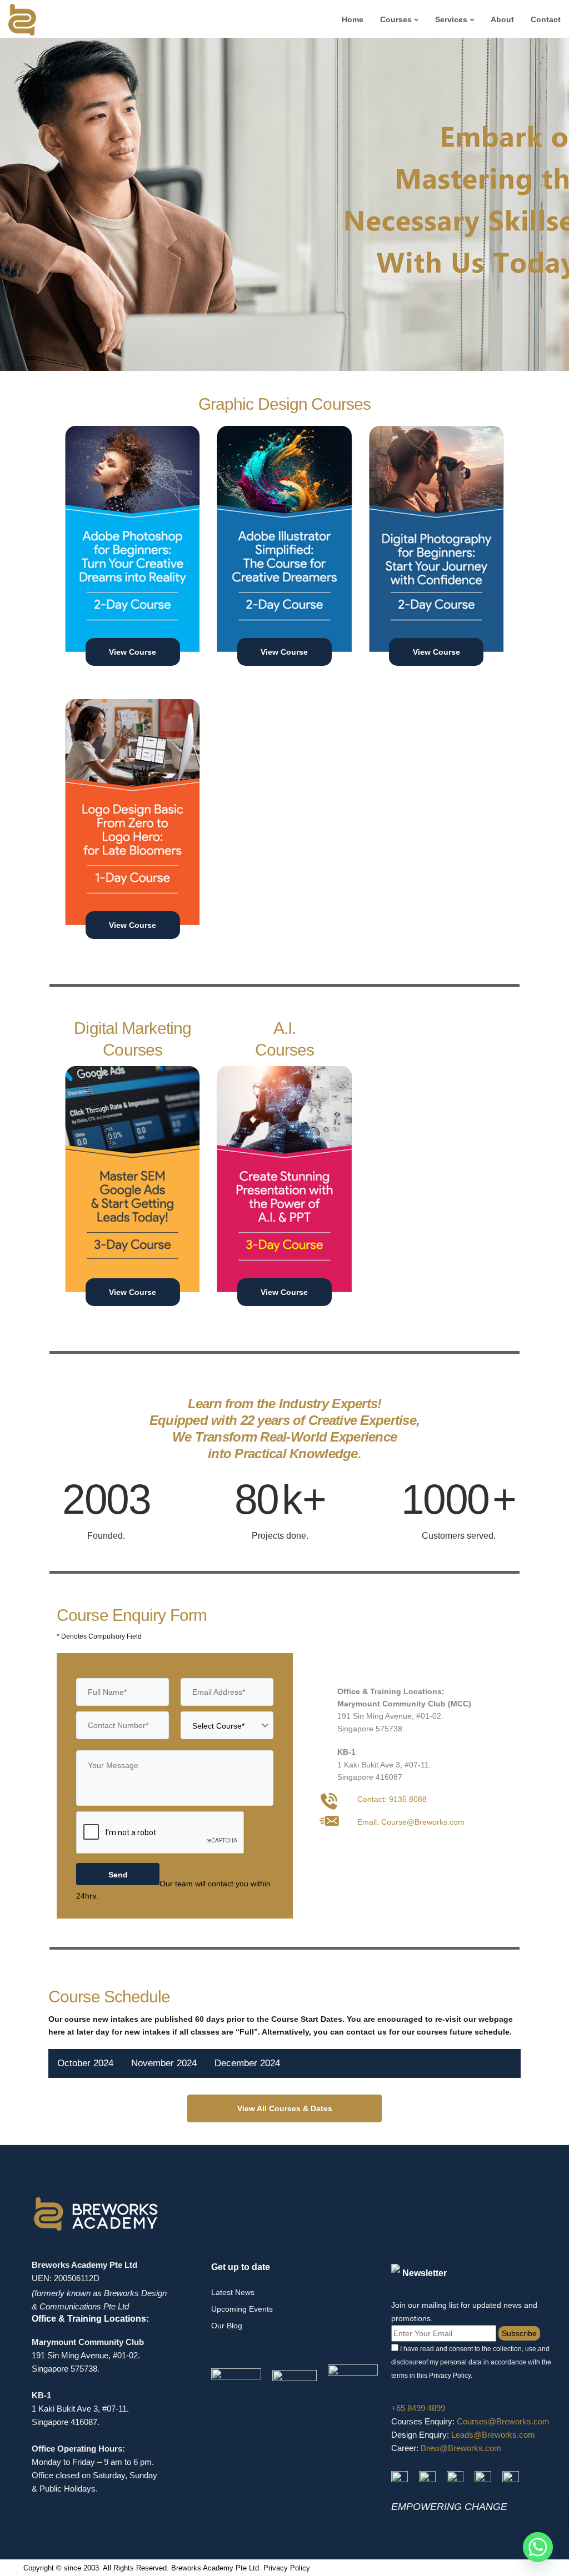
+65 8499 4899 (418, 2408)
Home (353, 19)
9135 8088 (408, 1799)
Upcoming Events (242, 2309)
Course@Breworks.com (423, 1822)
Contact (546, 19)
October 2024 (85, 2063)
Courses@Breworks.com (503, 2421)
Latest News (233, 2292)
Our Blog (227, 2326)
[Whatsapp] (538, 2547)
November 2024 (164, 2063)
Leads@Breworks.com (493, 2435)
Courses (396, 19)
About (502, 19)
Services (451, 19)
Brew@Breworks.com (461, 2448)
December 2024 (247, 2063)
